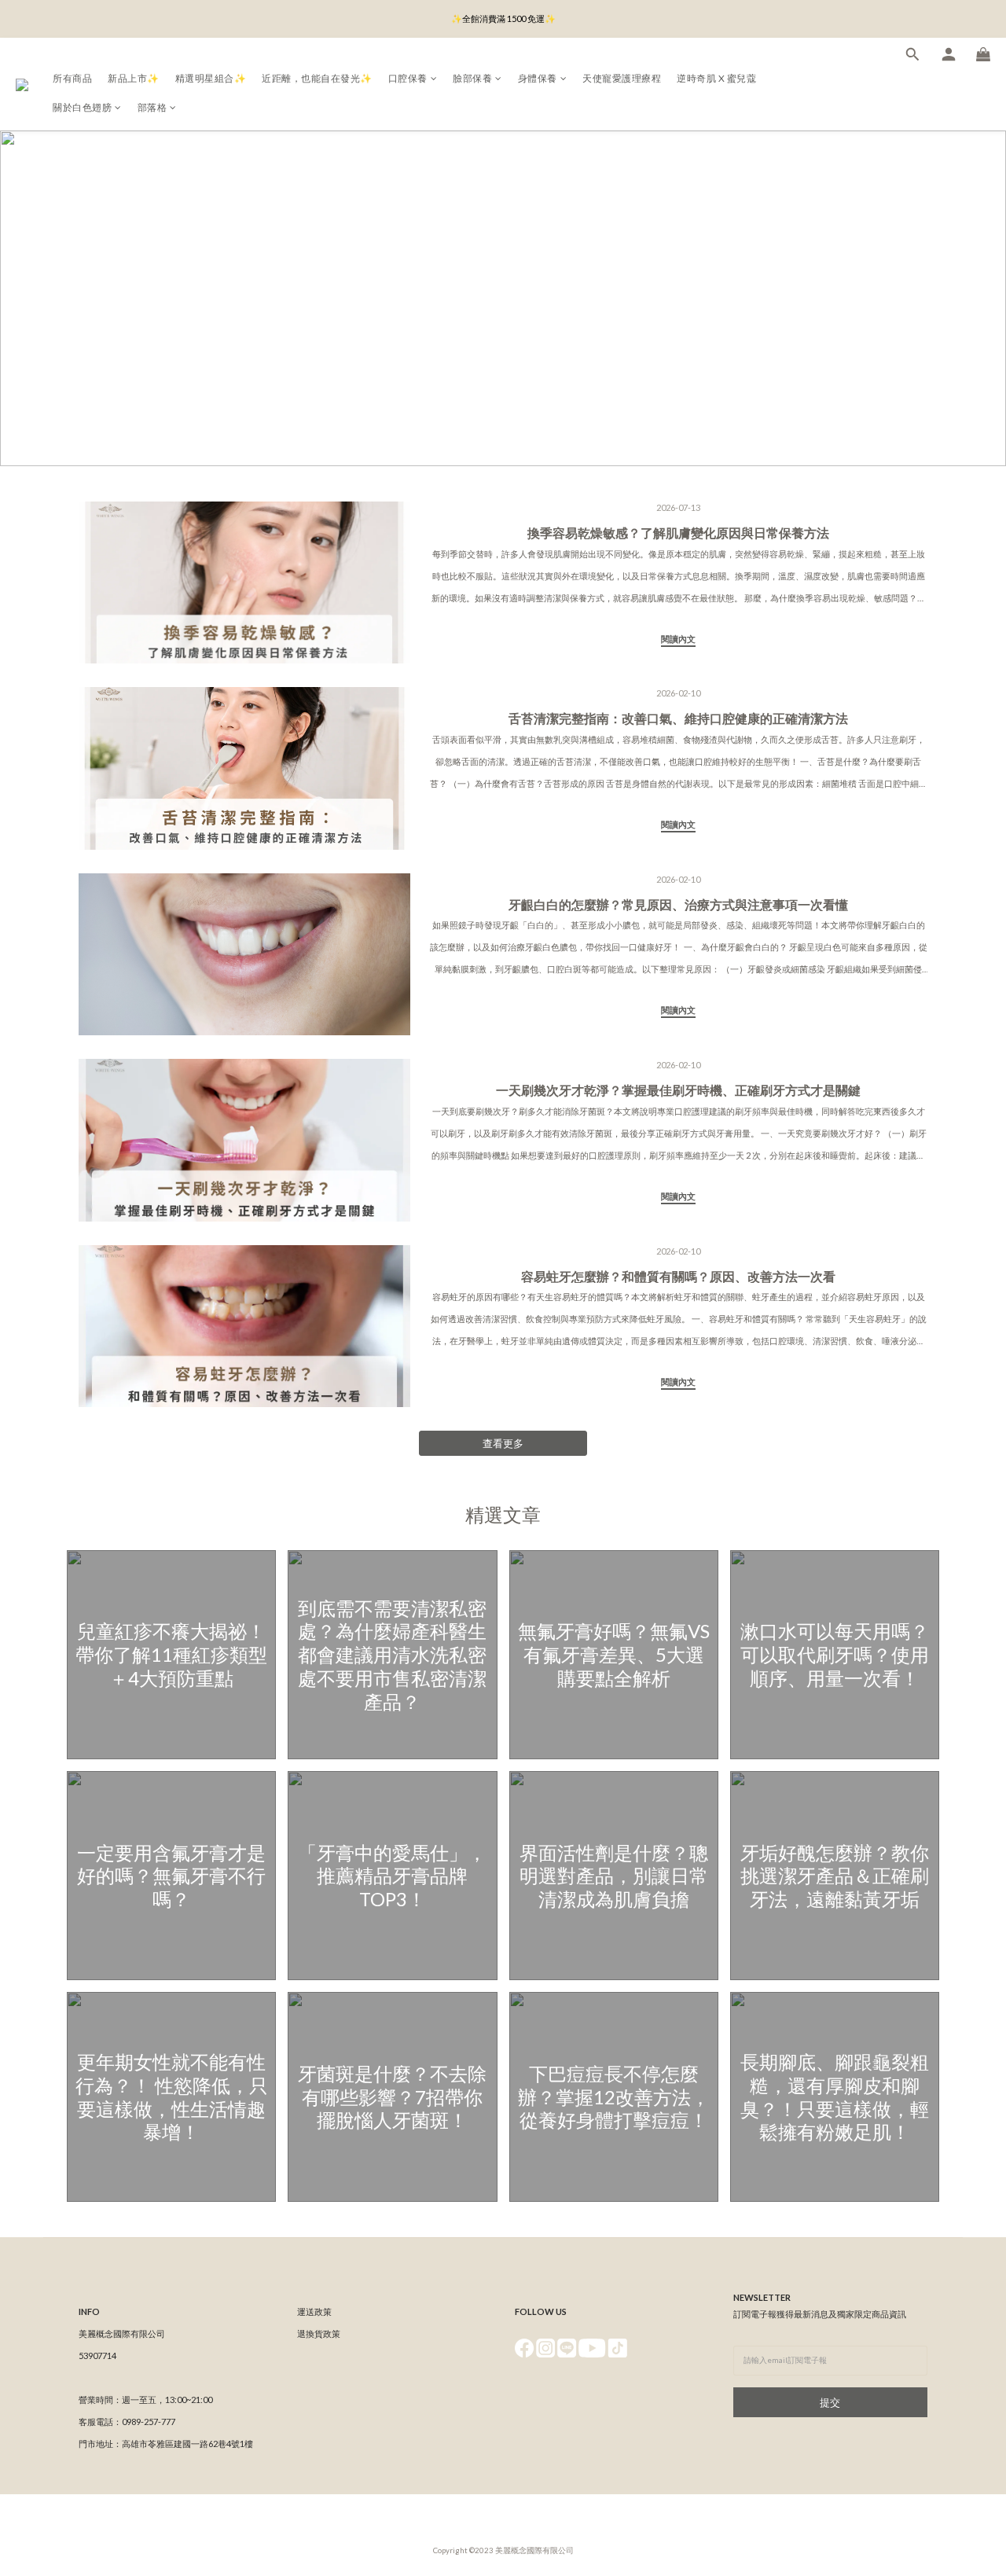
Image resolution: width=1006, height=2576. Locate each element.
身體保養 (538, 78)
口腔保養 (408, 78)
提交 (830, 2402)
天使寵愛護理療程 (622, 78)
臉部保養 (472, 78)
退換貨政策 (319, 2333)
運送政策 (314, 2311)
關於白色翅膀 (82, 107)
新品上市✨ (134, 78)
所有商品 (72, 78)
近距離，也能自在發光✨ (317, 78)
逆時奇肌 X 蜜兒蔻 (716, 78)
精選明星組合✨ (211, 78)
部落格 (152, 107)
